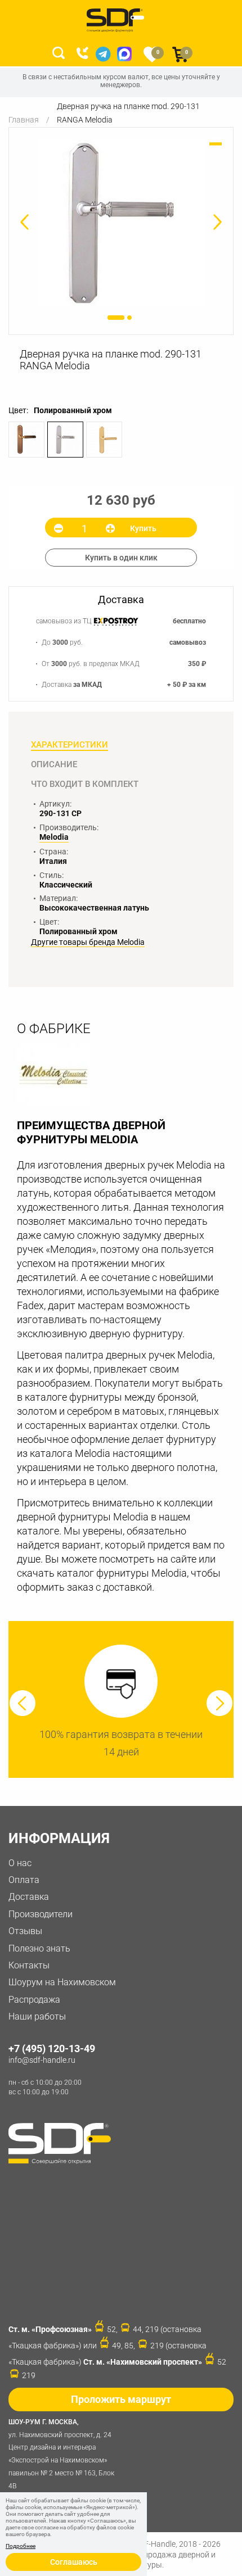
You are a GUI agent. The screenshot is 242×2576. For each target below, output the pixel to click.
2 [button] (129, 318)
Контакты (29, 1965)
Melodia (54, 837)
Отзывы (25, 1931)
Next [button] (219, 1703)
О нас (20, 1863)
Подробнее (21, 2546)
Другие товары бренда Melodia (88, 942)
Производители (41, 1914)
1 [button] (116, 318)
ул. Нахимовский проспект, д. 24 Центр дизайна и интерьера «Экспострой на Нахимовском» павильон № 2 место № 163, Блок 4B (61, 2454)
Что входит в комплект (85, 784)
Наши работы (37, 2016)
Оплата (24, 1880)
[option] (121, 223)
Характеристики (70, 745)
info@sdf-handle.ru (42, 2060)
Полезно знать (39, 1948)
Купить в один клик (121, 558)
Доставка (29, 1897)
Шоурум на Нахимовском (62, 1982)
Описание (54, 764)
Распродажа (34, 2000)
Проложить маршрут (121, 2399)
